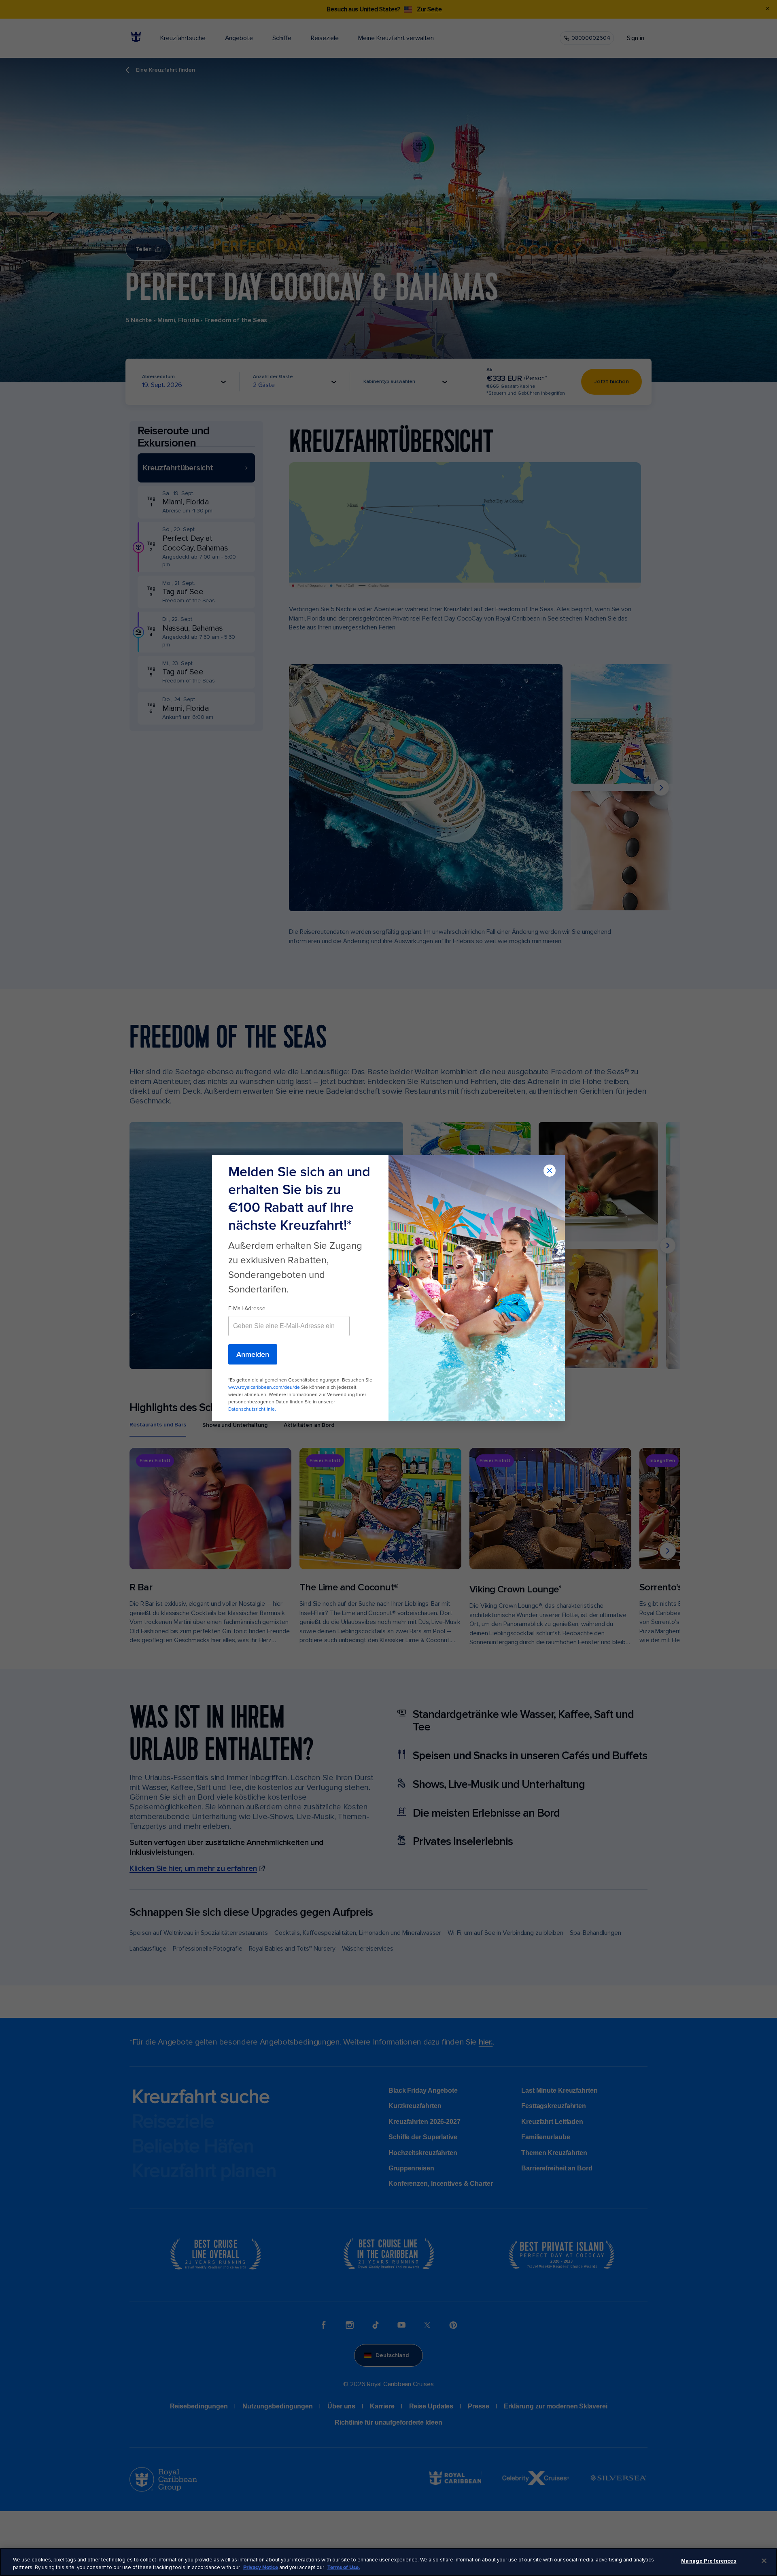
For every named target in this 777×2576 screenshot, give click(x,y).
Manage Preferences (709, 2561)
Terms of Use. (344, 2567)
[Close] (764, 2561)
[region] (388, 2562)
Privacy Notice (261, 2567)
